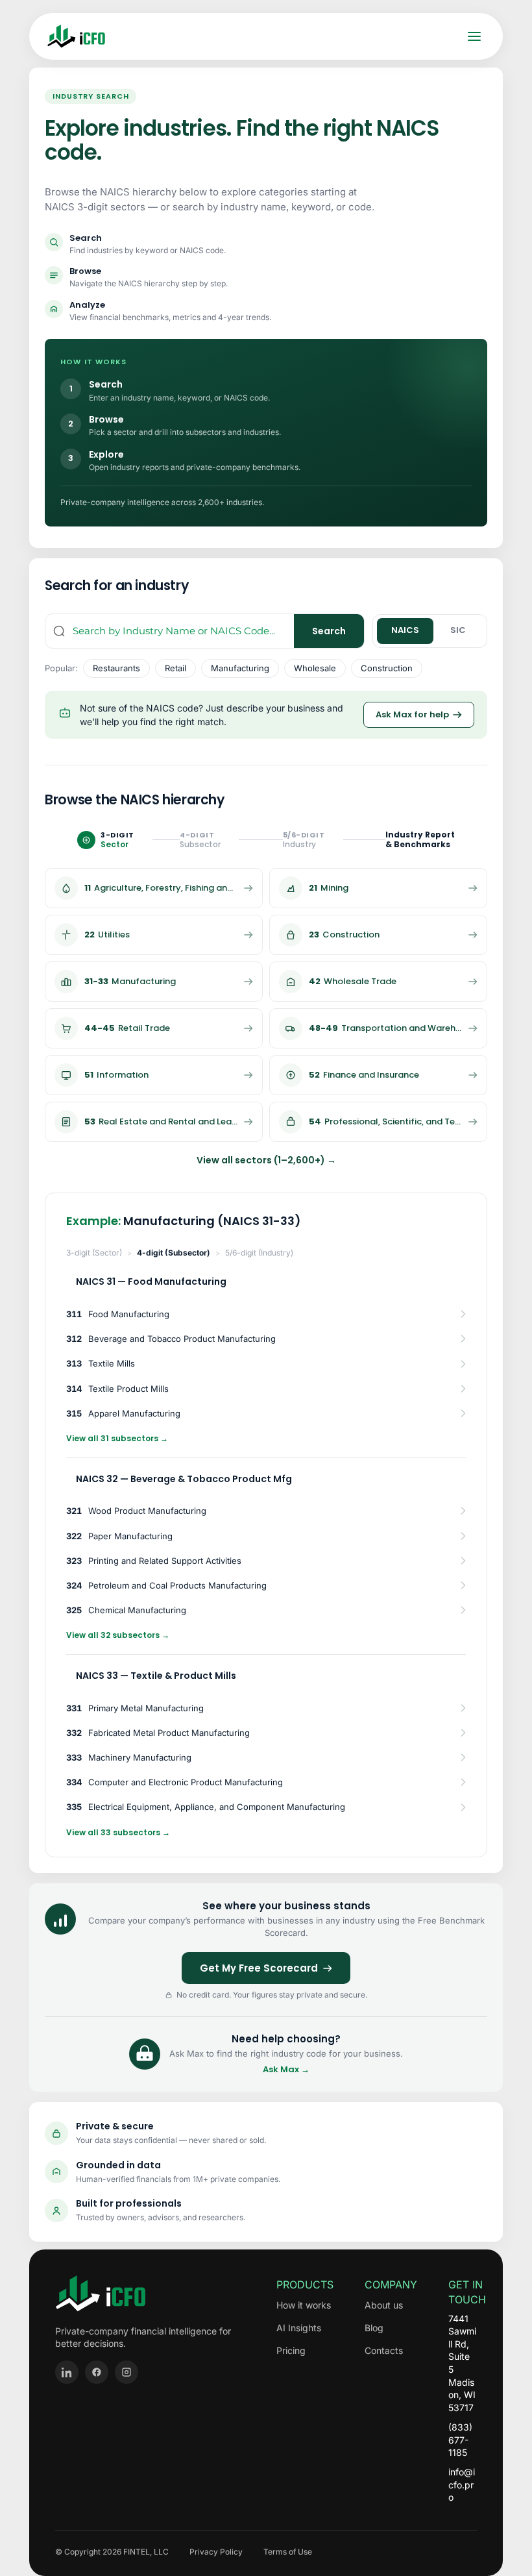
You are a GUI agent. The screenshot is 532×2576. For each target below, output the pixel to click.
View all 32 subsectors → (118, 1635)
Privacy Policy (216, 2552)
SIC (458, 630)
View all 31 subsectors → (117, 1438)
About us (384, 2305)
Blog (374, 2328)
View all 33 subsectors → (118, 1832)
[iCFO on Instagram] (127, 2372)
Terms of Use (288, 2552)
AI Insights (299, 2328)
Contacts (384, 2350)
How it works (304, 2305)
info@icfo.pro (462, 2484)
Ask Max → (286, 2070)
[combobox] (183, 631)
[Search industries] (59, 631)
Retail (175, 668)
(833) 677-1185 (460, 2440)
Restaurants (116, 668)
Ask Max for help (412, 714)
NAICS (405, 630)
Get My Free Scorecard (259, 1968)
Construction (387, 668)
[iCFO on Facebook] (97, 2372)
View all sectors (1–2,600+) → (266, 1160)
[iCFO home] (76, 36)
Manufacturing (240, 668)
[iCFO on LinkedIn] (67, 2372)
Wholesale (315, 668)
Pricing (291, 2350)
